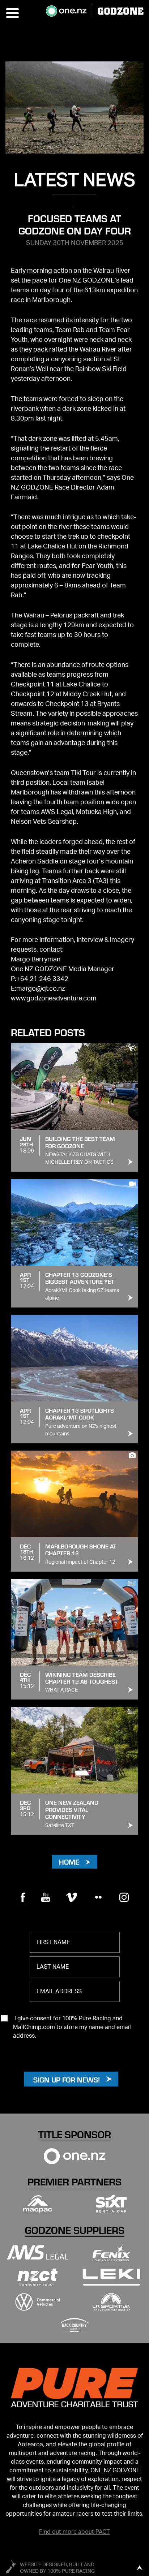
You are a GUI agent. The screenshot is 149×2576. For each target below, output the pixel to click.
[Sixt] (111, 2204)
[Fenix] (111, 2252)
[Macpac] (38, 2204)
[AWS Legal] (38, 2252)
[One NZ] (74, 2156)
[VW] (38, 2302)
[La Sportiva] (111, 2302)
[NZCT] (38, 2277)
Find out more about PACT (74, 2532)
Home (69, 1862)
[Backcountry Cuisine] (74, 2325)
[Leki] (111, 2277)
